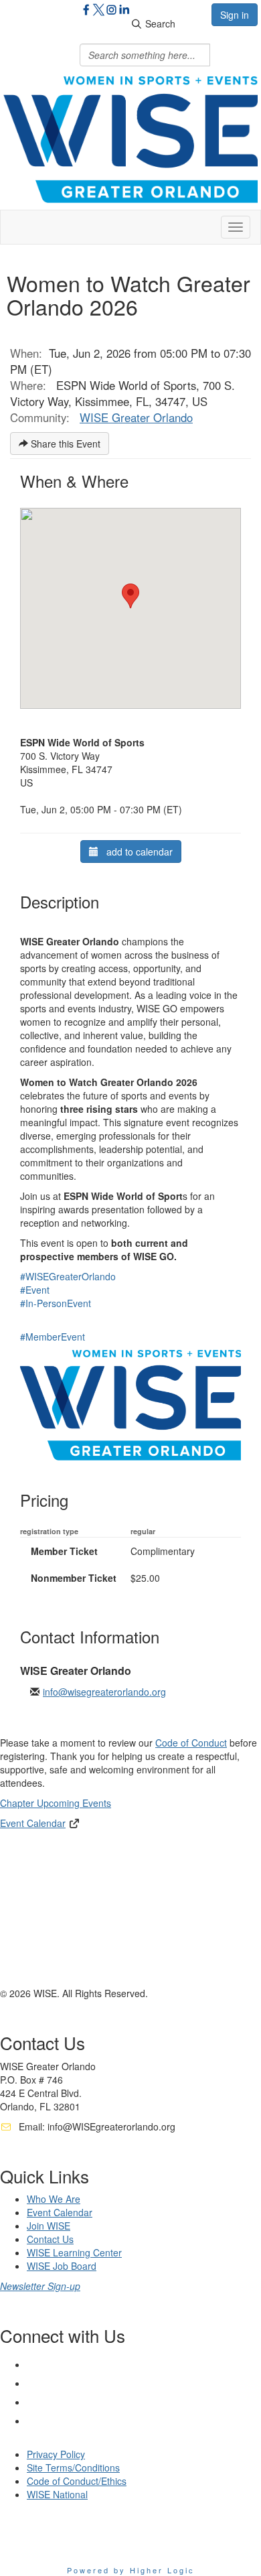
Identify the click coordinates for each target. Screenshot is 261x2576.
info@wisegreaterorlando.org (104, 1692)
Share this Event (64, 444)
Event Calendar (33, 1823)
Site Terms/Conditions (73, 2467)
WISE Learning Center (74, 2252)
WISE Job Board (62, 2266)
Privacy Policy (56, 2454)
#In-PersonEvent (56, 1303)
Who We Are (54, 2199)
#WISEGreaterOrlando (68, 1276)
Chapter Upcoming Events (56, 1803)
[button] (130, 596)
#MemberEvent (53, 1337)
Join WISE (49, 2226)
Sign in (235, 15)
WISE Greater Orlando (136, 417)
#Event (35, 1290)
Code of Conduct (191, 1743)
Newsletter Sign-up (40, 2286)
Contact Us (50, 2239)
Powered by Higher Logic (131, 2570)
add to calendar (136, 852)
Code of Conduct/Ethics (77, 2481)
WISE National (57, 2494)
